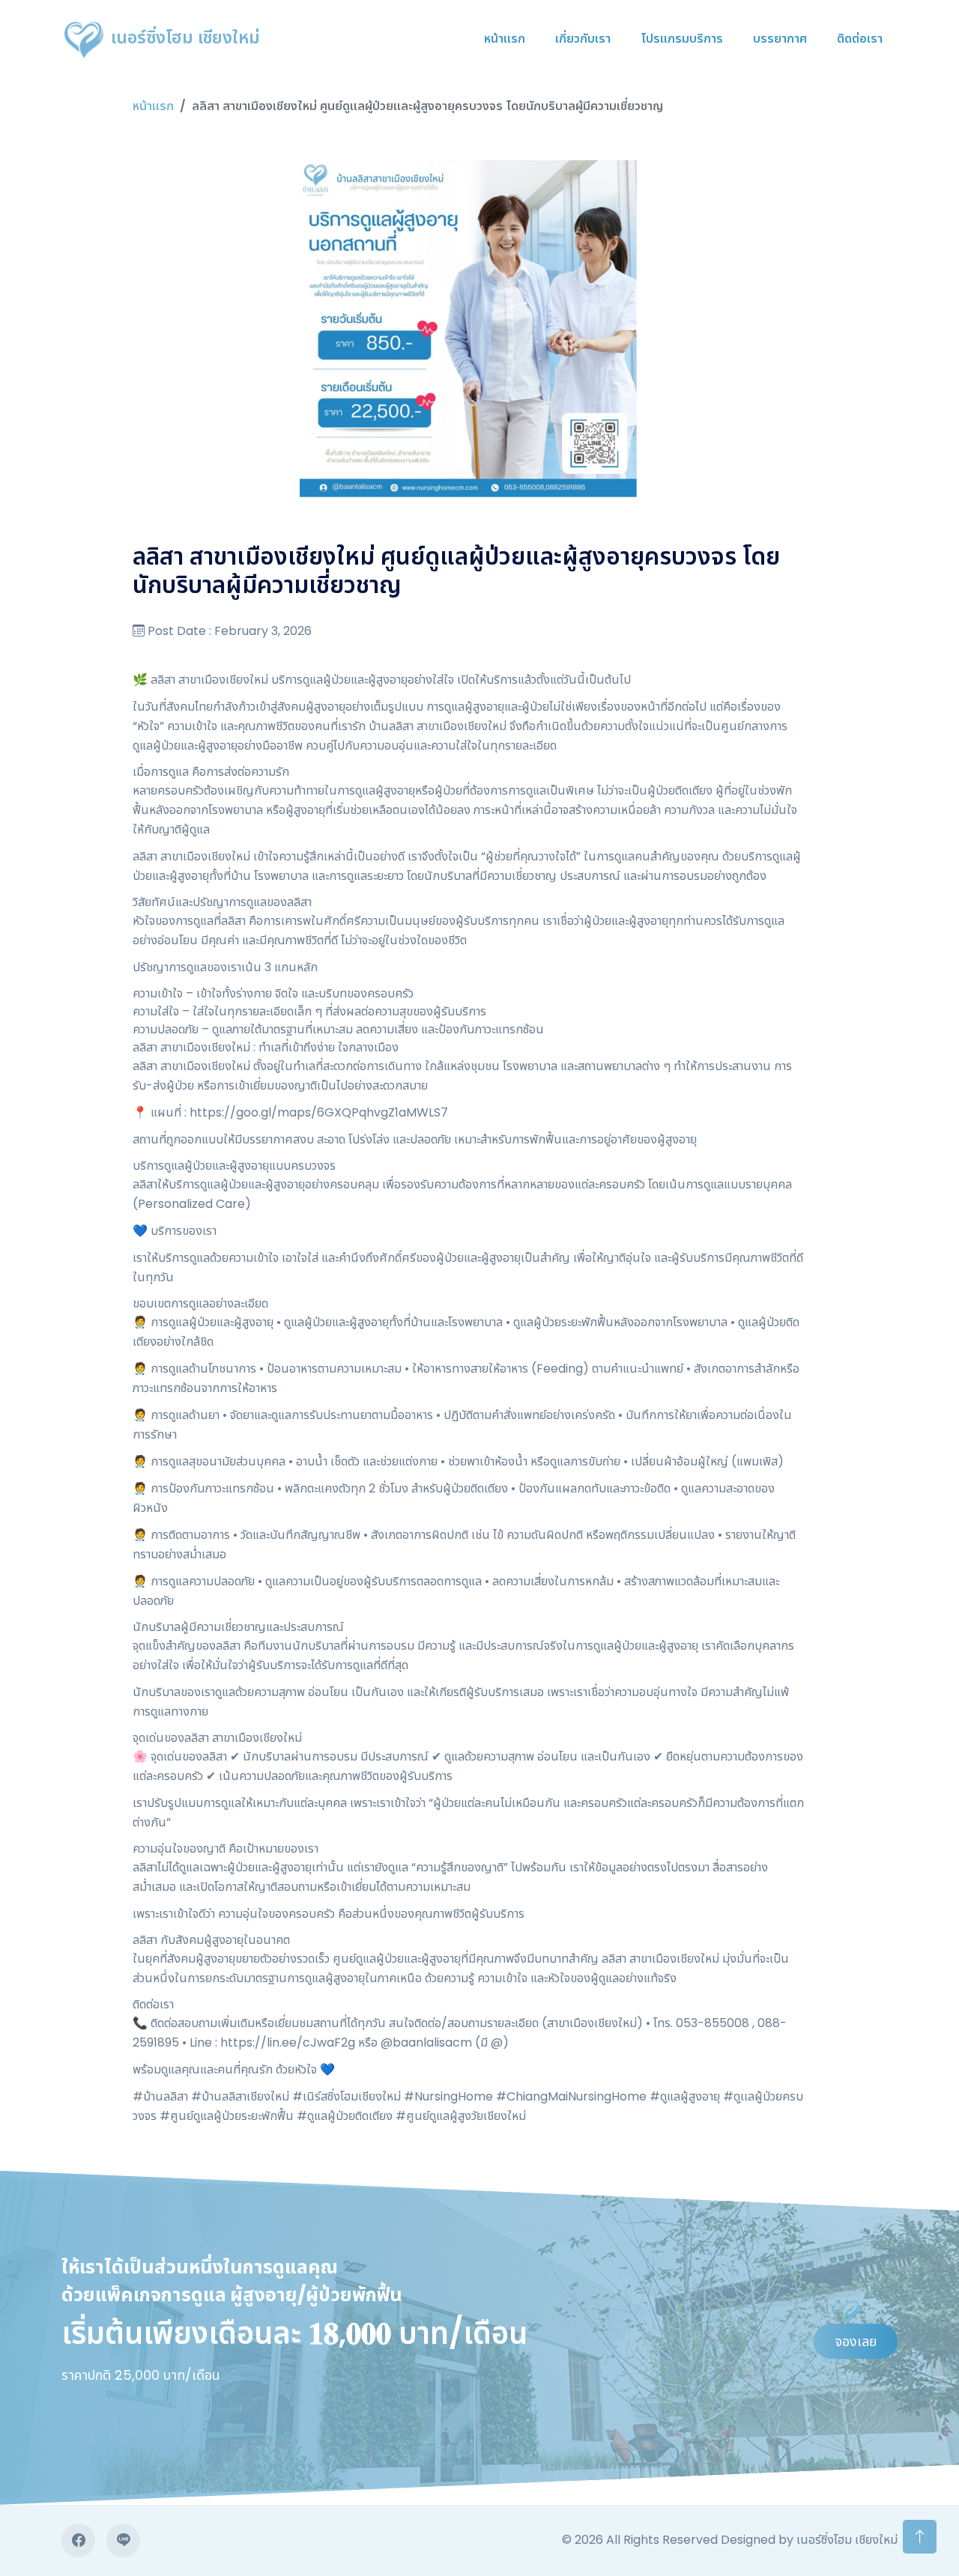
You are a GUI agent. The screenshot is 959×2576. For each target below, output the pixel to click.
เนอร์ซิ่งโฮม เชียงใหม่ (183, 37)
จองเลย (856, 2341)
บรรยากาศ (780, 39)
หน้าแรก (505, 39)
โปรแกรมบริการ (682, 39)
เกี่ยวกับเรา (583, 39)
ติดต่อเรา (860, 39)
